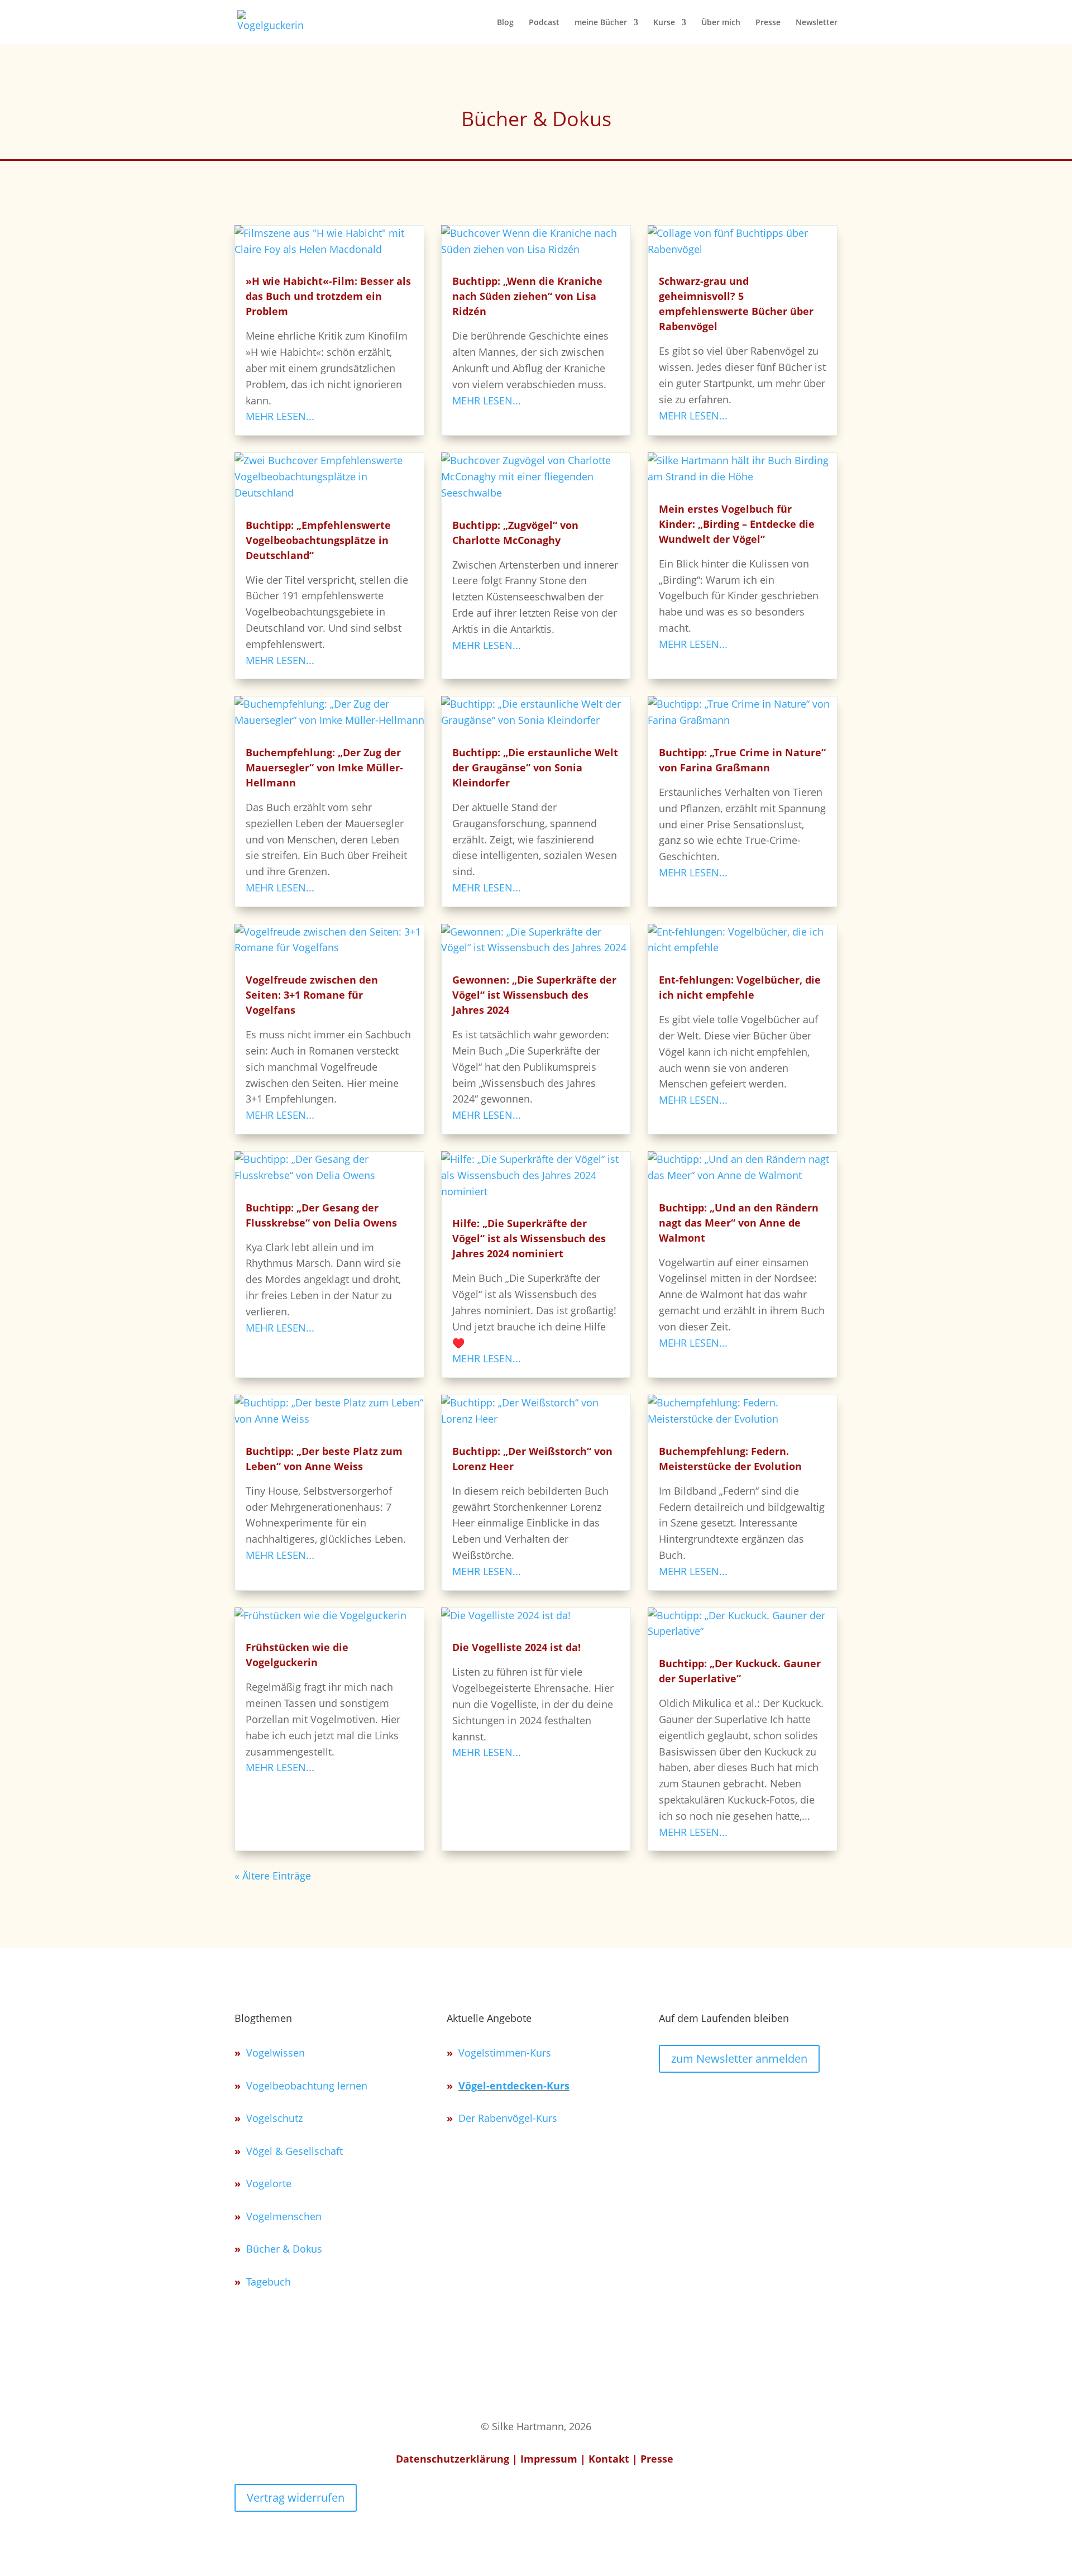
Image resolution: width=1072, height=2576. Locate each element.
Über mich (721, 23)
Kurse (664, 23)
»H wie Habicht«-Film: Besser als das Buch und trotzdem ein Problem (328, 296)
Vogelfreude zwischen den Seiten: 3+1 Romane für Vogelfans (312, 995)
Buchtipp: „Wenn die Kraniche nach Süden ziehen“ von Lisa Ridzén (527, 296)
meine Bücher (601, 23)
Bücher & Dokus (284, 2249)
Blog (505, 23)
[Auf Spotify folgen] (694, 2098)
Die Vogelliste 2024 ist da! (516, 1647)
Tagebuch (269, 2282)
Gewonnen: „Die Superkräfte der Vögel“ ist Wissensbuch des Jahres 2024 (534, 995)
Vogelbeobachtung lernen (307, 2086)
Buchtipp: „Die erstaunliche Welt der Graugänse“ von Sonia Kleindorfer (535, 767)
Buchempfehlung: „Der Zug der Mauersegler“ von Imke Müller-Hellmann (324, 767)
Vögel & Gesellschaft (295, 2151)
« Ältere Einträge (273, 1876)
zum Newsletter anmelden (739, 2059)
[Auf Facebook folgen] (773, 2098)
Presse (768, 23)
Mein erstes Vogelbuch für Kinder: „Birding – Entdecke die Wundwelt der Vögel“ (737, 524)
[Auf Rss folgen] (746, 2098)
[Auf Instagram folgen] (668, 2098)
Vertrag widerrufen (296, 2498)
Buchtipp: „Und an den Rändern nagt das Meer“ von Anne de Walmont (739, 1223)
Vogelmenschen (284, 2216)
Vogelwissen (276, 2053)
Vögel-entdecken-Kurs (514, 2086)
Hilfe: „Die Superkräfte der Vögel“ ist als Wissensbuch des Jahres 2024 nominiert (529, 1238)
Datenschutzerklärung (453, 2459)
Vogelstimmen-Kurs (505, 2053)
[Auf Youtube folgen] (720, 2098)
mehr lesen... (280, 416)
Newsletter (817, 23)
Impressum (549, 2459)
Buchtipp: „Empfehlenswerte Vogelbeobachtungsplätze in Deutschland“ (318, 540)
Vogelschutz (274, 2118)
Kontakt (609, 2459)
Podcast (544, 23)
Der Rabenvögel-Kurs (508, 2118)
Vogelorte (269, 2183)
